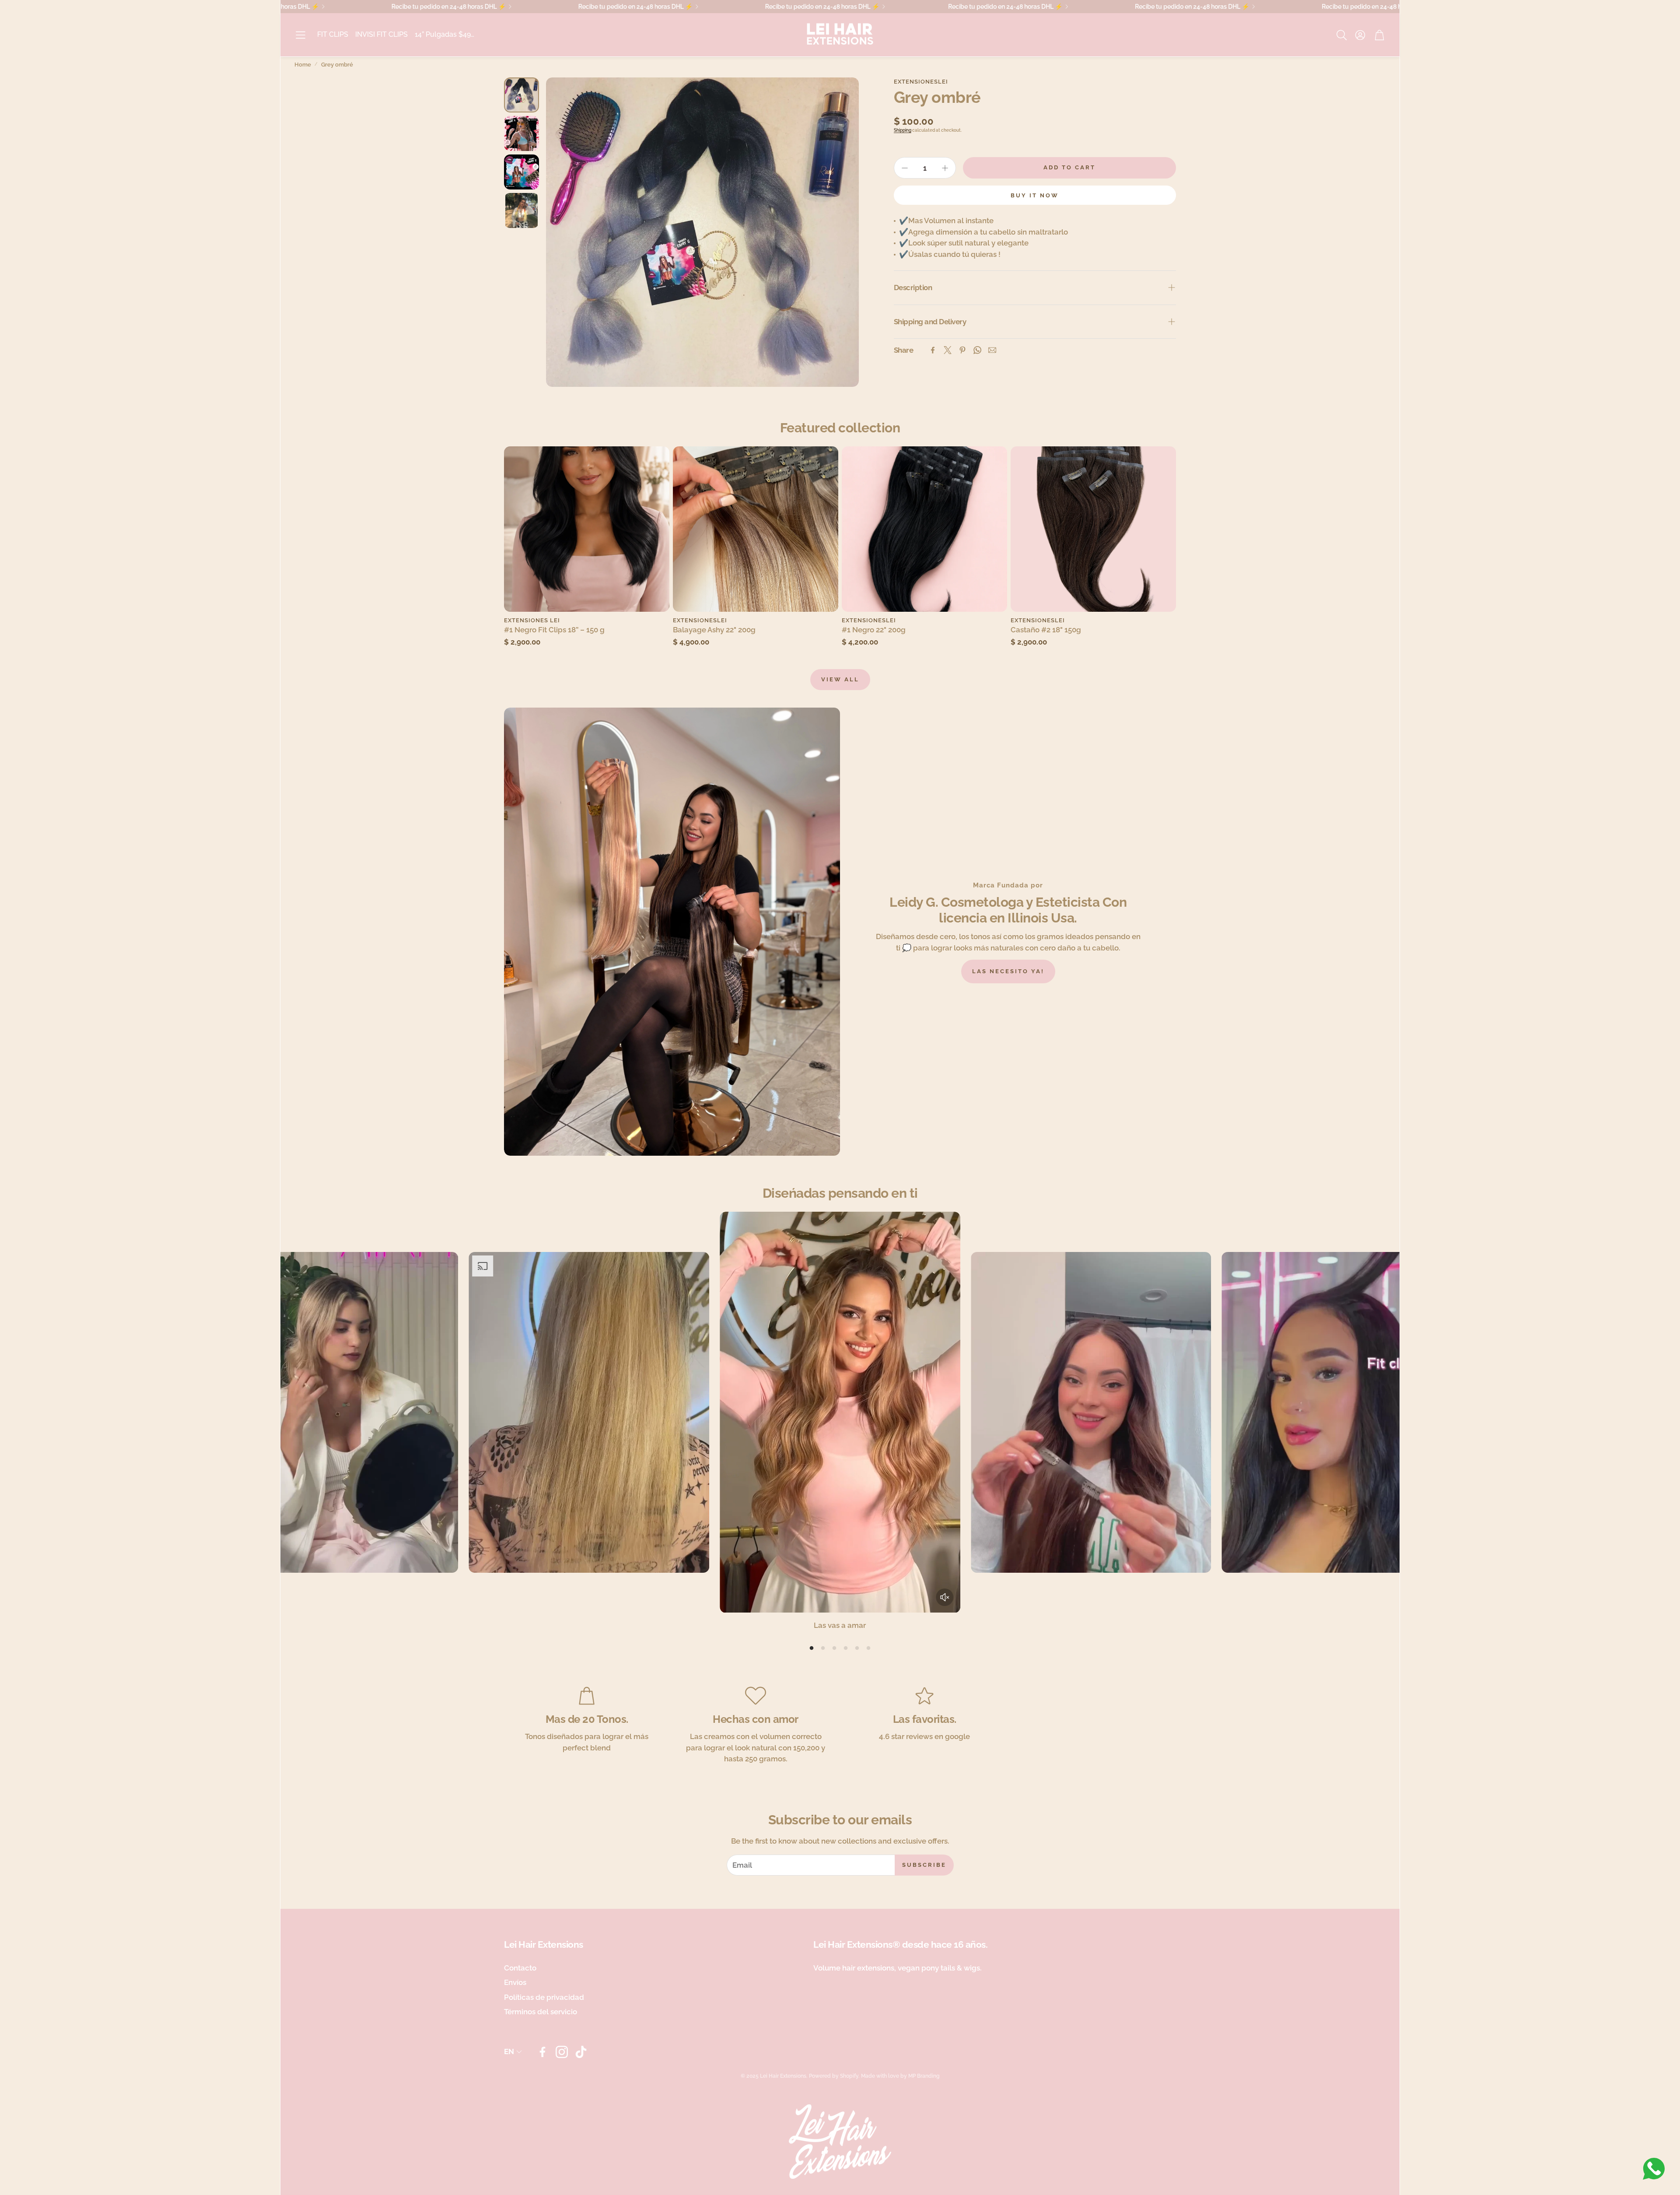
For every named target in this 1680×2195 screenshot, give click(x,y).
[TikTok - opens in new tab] (581, 2052)
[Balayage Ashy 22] (756, 529)
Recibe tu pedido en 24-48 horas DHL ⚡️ (803, 7)
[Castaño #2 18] (1093, 529)
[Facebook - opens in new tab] (542, 2052)
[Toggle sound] (945, 1597)
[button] (301, 35)
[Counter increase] (945, 168)
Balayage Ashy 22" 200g (714, 630)
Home (303, 65)
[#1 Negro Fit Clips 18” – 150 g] (587, 529)
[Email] (992, 350)
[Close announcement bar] (1391, 7)
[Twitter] (948, 350)
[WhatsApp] (977, 350)
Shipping (903, 130)
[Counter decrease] (905, 168)
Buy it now (1035, 195)
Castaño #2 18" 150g (1046, 630)
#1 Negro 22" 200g (874, 630)
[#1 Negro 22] (924, 529)
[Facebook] (933, 350)
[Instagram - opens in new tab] (562, 2052)
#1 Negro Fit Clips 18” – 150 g (554, 630)
